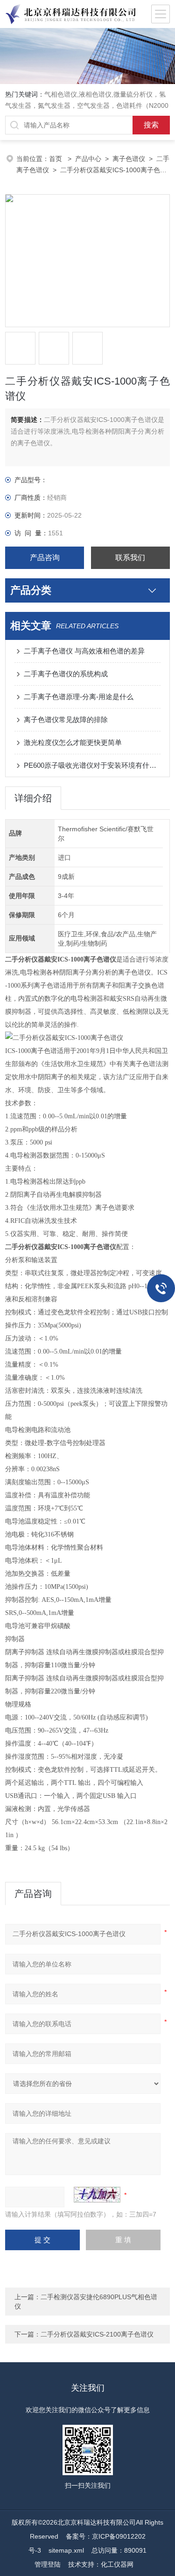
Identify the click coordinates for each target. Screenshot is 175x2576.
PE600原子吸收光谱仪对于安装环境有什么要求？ (92, 765)
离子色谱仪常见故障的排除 (66, 719)
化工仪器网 (117, 2564)
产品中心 (88, 159)
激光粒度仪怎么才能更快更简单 (73, 742)
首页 (56, 159)
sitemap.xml (66, 2550)
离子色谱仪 (129, 159)
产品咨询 (45, 558)
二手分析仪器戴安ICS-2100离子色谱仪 (97, 2334)
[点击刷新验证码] (97, 2195)
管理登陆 (48, 2564)
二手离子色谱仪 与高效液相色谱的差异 (84, 651)
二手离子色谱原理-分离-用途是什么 (79, 697)
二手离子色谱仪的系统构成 (66, 674)
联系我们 (130, 558)
